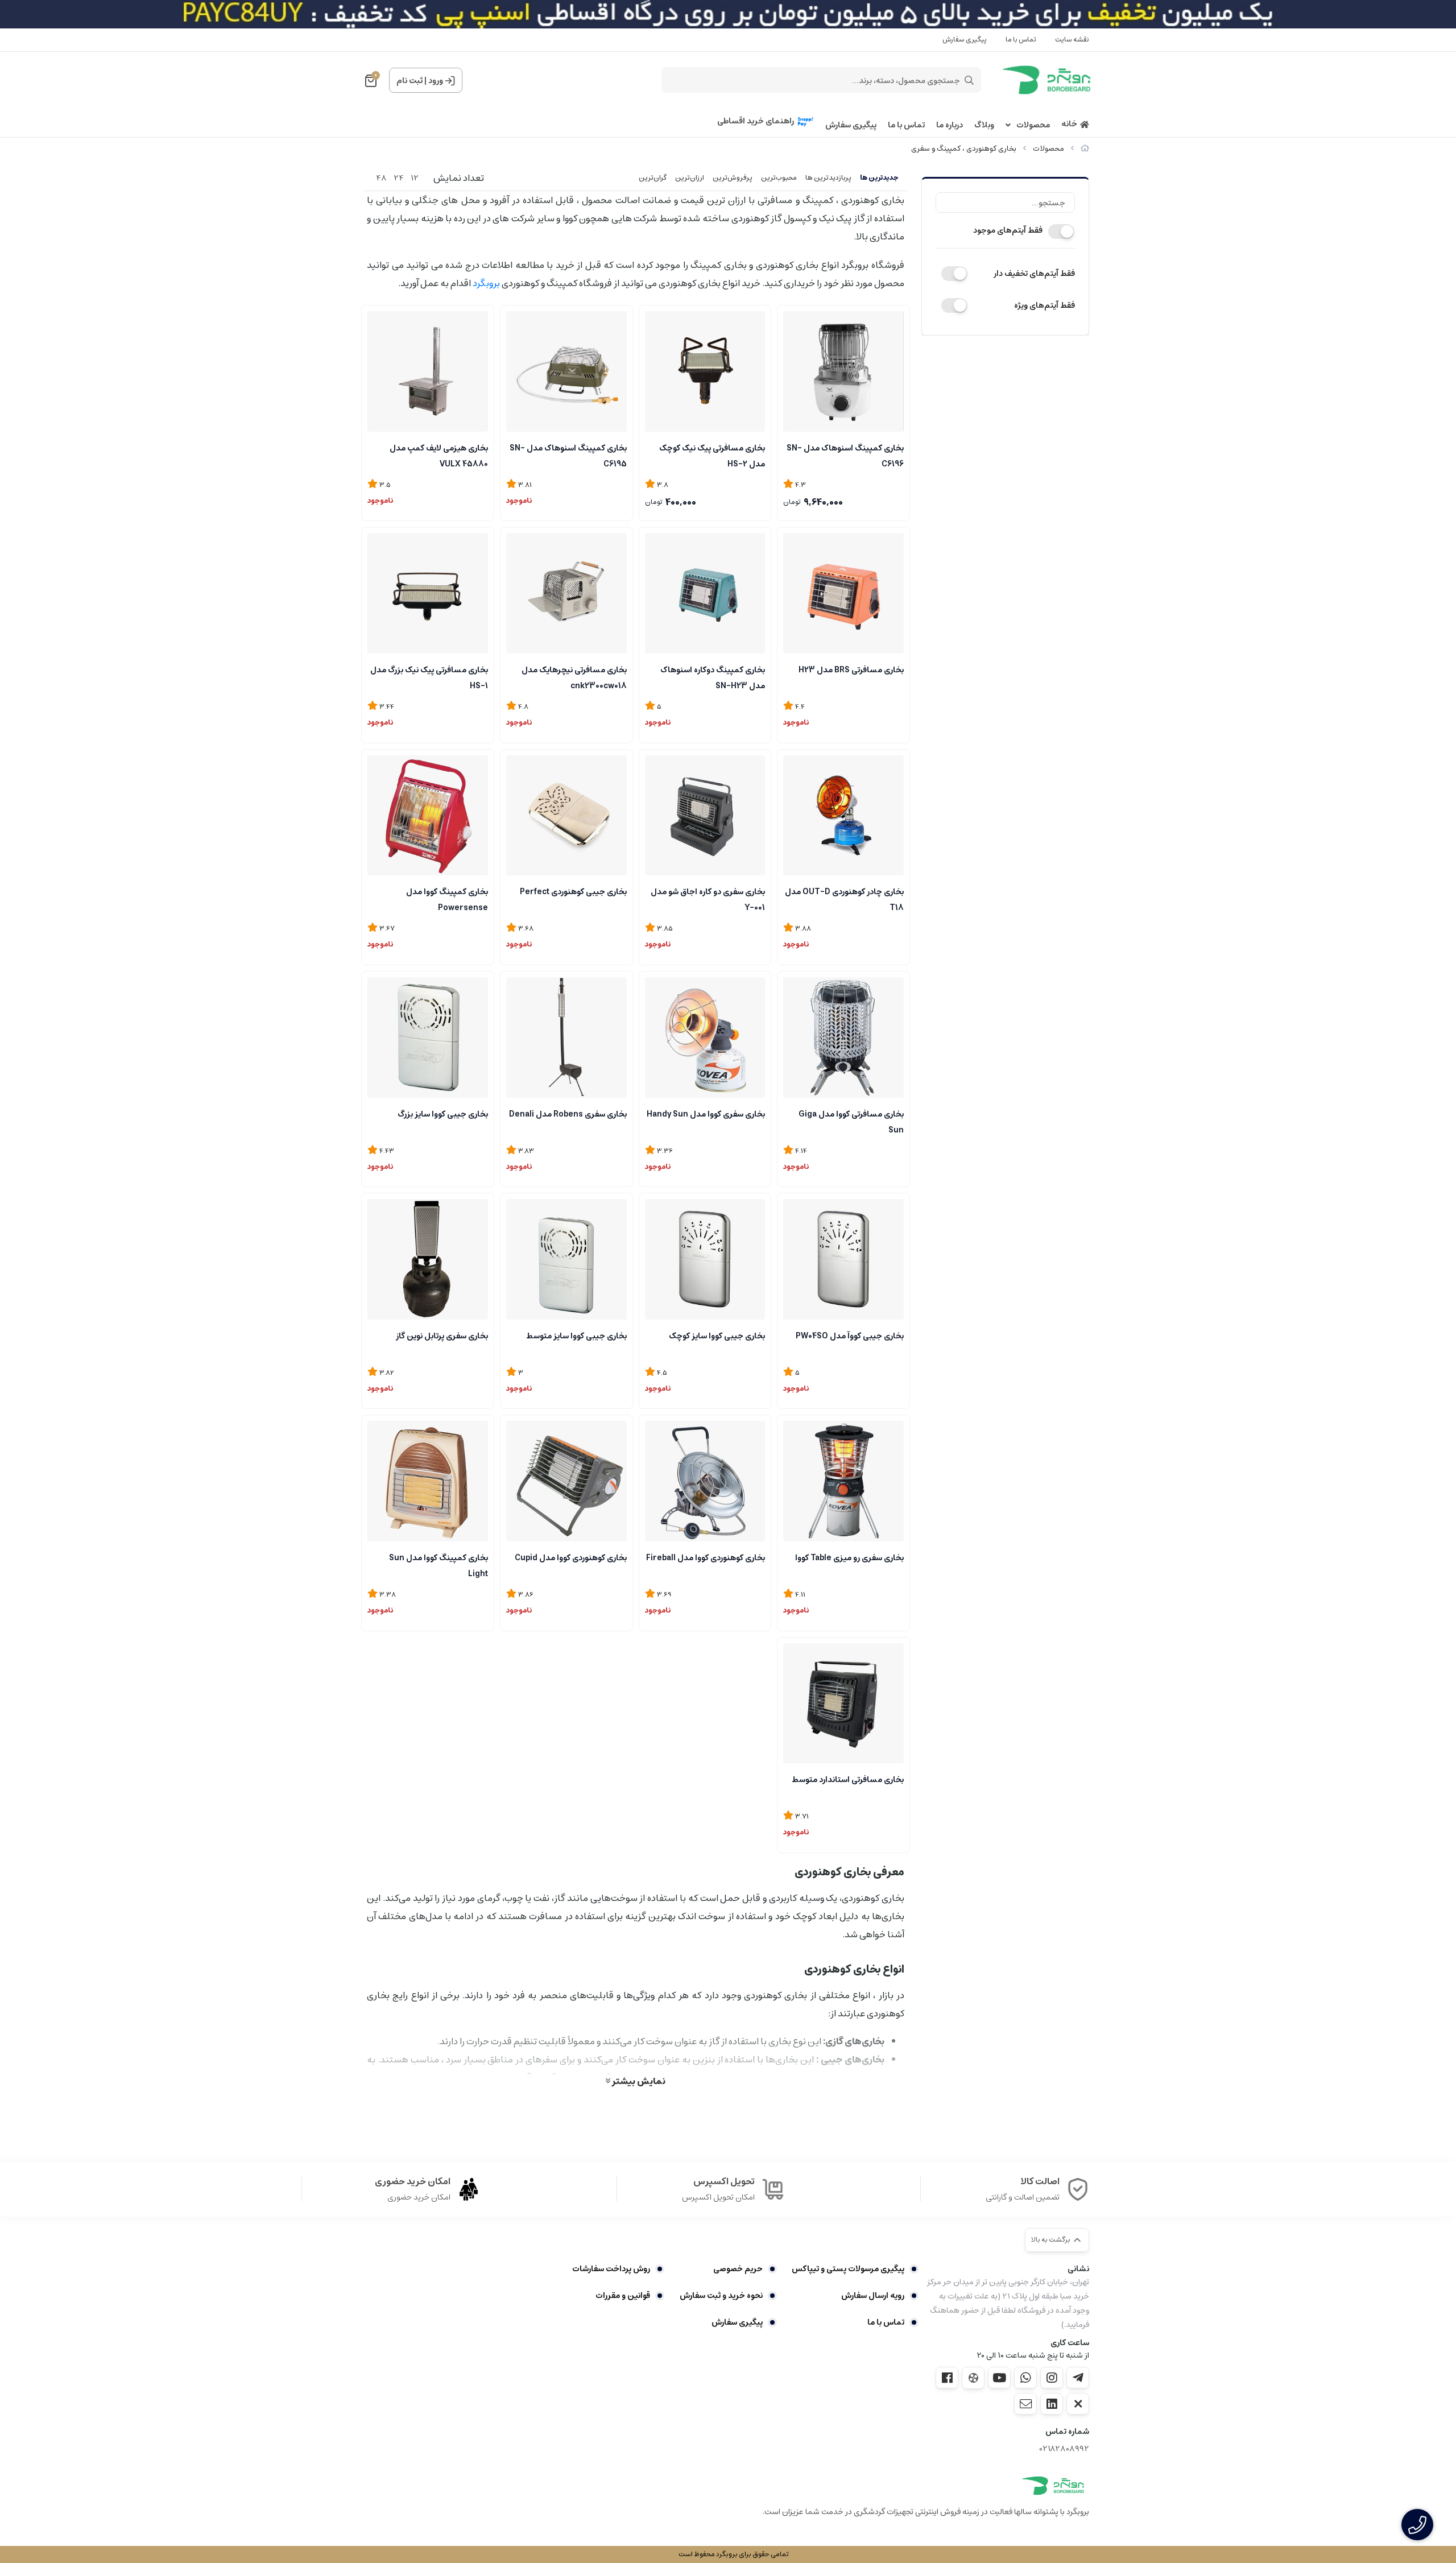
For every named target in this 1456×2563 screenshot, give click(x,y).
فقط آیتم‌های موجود (1008, 230)
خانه (1069, 124)
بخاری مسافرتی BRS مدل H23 (851, 670)
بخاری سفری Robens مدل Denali (568, 1114)
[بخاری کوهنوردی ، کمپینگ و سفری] (1053, 2486)
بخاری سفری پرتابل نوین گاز (442, 1336)
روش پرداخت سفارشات (611, 2269)
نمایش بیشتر (638, 2081)
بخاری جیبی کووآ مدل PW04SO (850, 1336)
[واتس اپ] (1025, 2378)
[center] (969, 80)
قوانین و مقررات (623, 2296)
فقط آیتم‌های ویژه (1045, 305)
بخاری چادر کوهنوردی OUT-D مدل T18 (844, 899)
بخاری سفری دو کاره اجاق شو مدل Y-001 (708, 899)
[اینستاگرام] (1052, 2378)
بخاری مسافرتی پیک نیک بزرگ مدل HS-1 (429, 677)
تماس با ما (1021, 40)
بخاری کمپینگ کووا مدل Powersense (447, 899)
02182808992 (1064, 2449)
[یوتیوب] (999, 2378)
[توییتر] (1078, 2404)
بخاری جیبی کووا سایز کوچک (717, 1336)
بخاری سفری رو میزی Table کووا (849, 1558)
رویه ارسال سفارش (873, 2296)
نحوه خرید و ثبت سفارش (721, 2296)
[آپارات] (973, 2378)
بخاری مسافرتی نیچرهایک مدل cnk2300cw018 (574, 677)
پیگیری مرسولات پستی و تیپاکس (848, 2269)
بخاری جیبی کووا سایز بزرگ (443, 1114)
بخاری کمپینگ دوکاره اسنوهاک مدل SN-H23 (713, 677)
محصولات (1033, 125)
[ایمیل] (1025, 2404)
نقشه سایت (1072, 40)
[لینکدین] (1052, 2404)
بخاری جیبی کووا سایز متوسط (576, 1336)
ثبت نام (409, 81)
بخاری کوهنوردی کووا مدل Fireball (706, 1558)
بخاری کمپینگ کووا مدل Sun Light (439, 1565)
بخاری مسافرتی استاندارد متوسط (848, 1780)
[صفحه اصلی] (1085, 149)
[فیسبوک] (947, 2378)
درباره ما (950, 125)
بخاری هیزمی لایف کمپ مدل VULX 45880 (439, 455)
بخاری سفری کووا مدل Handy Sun (706, 1114)
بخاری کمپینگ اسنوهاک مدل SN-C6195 (568, 455)
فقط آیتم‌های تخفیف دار (1034, 274)
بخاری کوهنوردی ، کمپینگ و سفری (964, 149)
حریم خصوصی (738, 2269)
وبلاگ (984, 125)
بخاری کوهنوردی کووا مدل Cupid (571, 1558)
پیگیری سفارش (965, 40)
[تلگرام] (1078, 2378)
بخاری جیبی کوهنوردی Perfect (573, 892)
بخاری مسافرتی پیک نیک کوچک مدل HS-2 (712, 455)
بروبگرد (486, 283)
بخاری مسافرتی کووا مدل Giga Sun (851, 1121)
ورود (436, 81)
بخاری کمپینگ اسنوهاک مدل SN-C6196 (845, 455)
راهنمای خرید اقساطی (756, 121)
